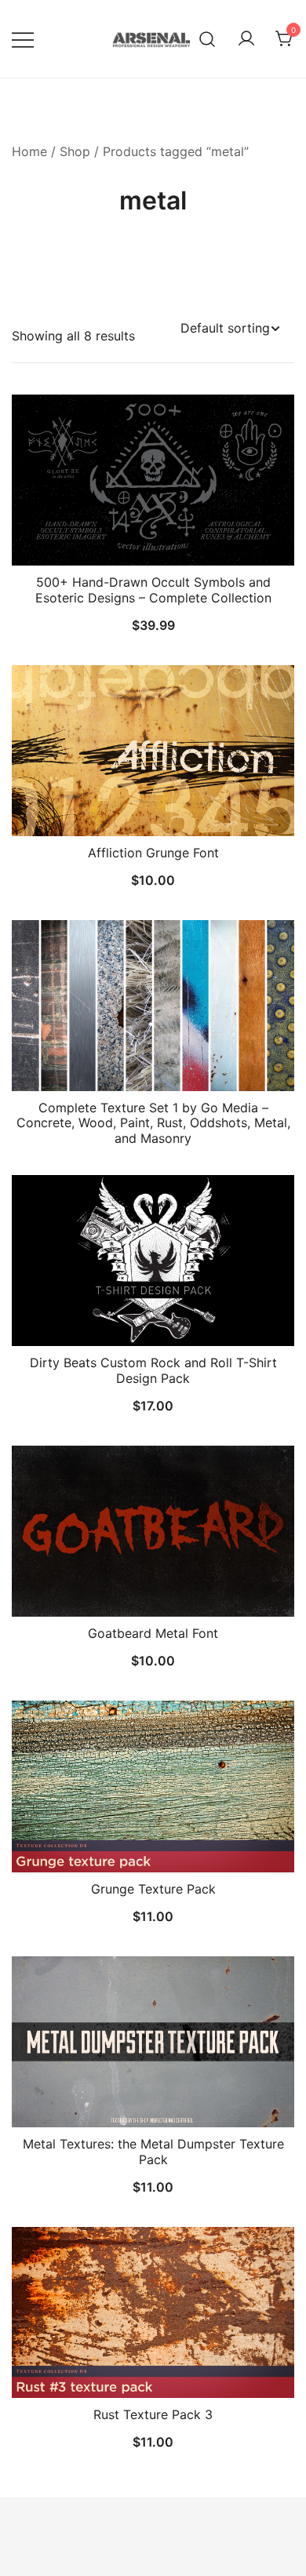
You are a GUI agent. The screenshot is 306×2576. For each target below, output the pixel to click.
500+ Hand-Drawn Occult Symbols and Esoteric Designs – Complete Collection (153, 589)
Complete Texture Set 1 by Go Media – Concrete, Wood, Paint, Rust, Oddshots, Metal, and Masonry (153, 1122)
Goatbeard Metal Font (153, 1633)
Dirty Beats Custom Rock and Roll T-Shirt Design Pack (153, 1370)
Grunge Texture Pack (153, 1889)
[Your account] (246, 39)
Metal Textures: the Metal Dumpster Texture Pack (153, 2151)
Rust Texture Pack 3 (153, 2414)
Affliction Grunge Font (153, 853)
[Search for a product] (208, 39)
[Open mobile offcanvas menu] (23, 39)
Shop (75, 151)
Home (29, 151)
